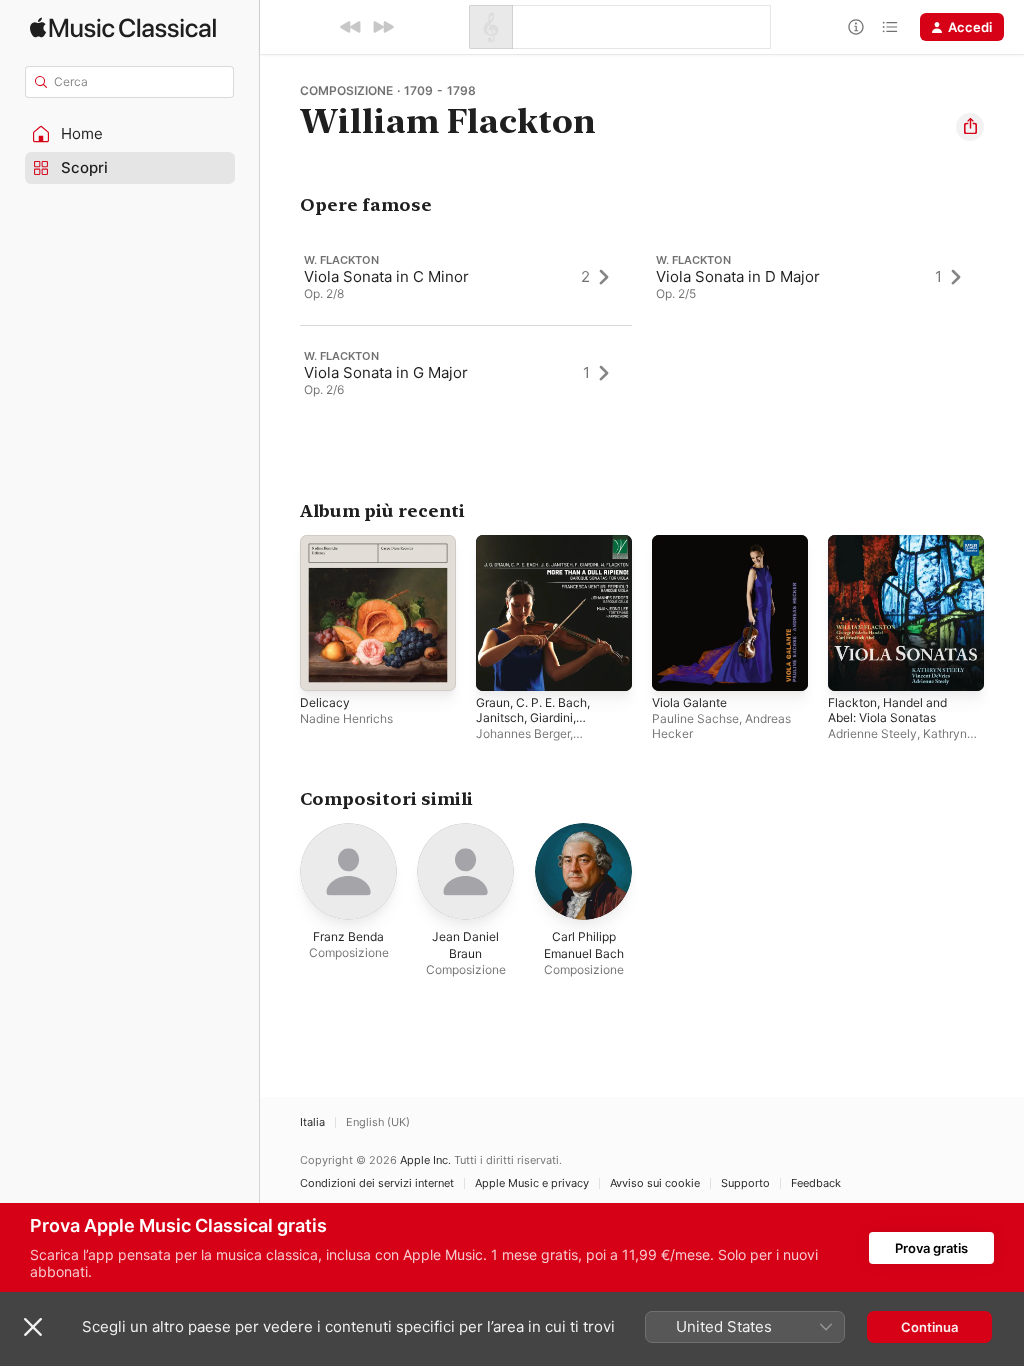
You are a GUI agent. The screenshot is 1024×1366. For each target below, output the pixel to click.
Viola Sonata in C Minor (386, 276)
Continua (929, 1327)
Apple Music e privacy (532, 1183)
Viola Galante (689, 702)
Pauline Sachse (695, 718)
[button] (130, 134)
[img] (123, 27)
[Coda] (890, 27)
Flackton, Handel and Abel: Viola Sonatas (887, 710)
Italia (312, 1122)
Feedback (816, 1183)
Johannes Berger (523, 733)
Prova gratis (931, 1248)
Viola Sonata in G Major (386, 372)
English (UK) (378, 1122)
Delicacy (325, 702)
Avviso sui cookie (655, 1183)
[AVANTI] (383, 27)
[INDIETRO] (351, 27)
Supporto (745, 1183)
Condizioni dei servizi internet (377, 1183)
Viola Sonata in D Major (738, 276)
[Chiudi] (33, 1327)
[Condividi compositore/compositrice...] (970, 127)
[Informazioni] (856, 27)
